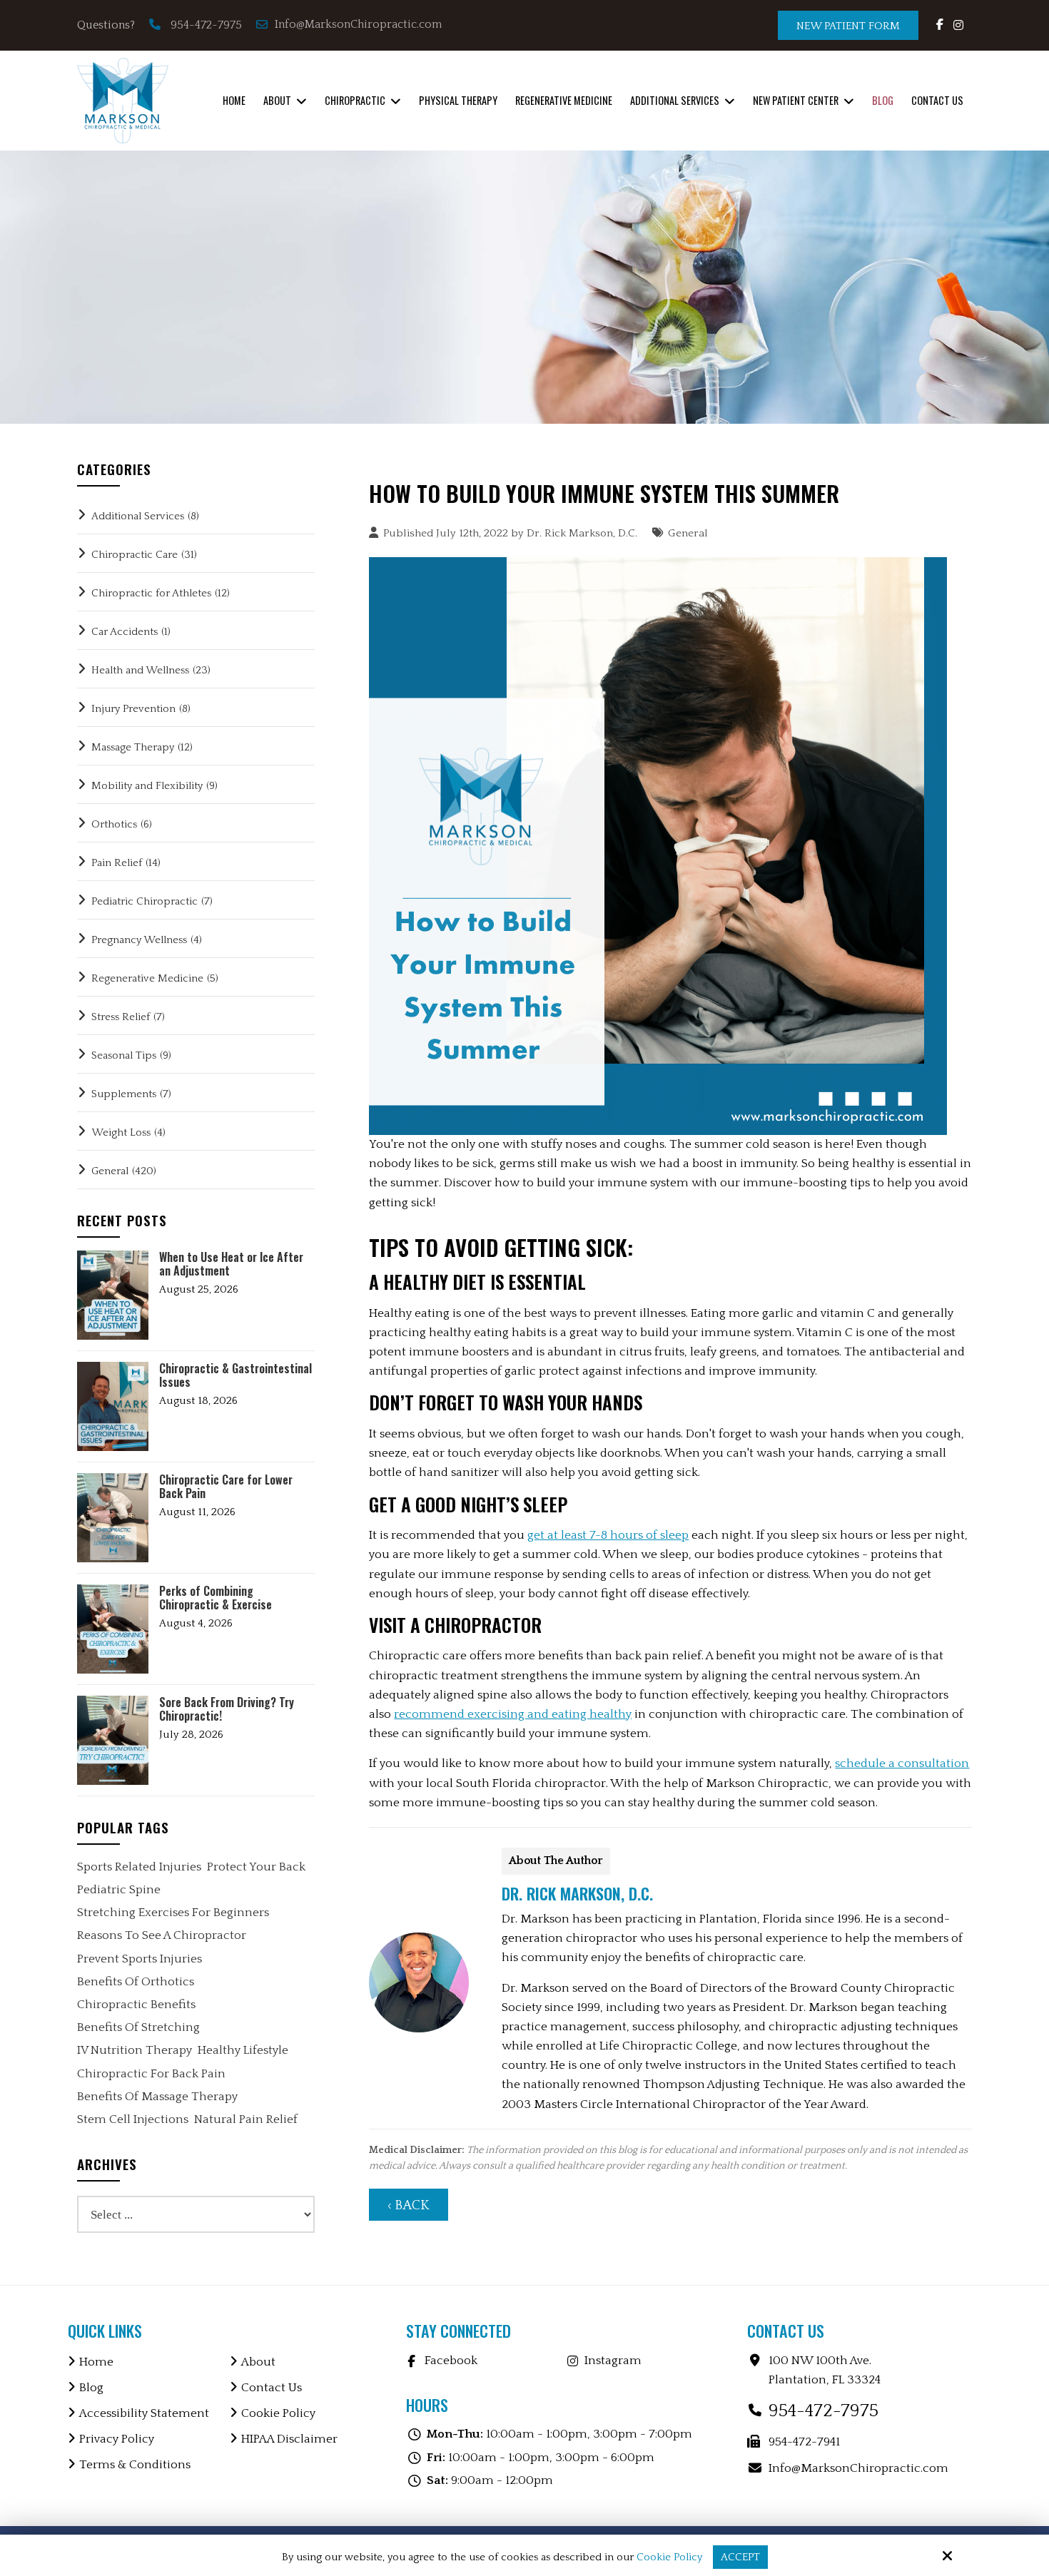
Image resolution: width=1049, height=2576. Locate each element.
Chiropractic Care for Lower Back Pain (226, 1487)
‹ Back (409, 2205)
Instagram (613, 2361)
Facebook (451, 2361)
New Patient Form (848, 26)
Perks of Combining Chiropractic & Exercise (216, 1598)
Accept (740, 2557)
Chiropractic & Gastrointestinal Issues (235, 1375)
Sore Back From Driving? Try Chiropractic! (227, 1709)
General (688, 533)
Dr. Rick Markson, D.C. (582, 533)
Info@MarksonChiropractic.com (360, 24)
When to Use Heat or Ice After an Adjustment (231, 1264)
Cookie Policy (669, 2557)
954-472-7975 (206, 25)
